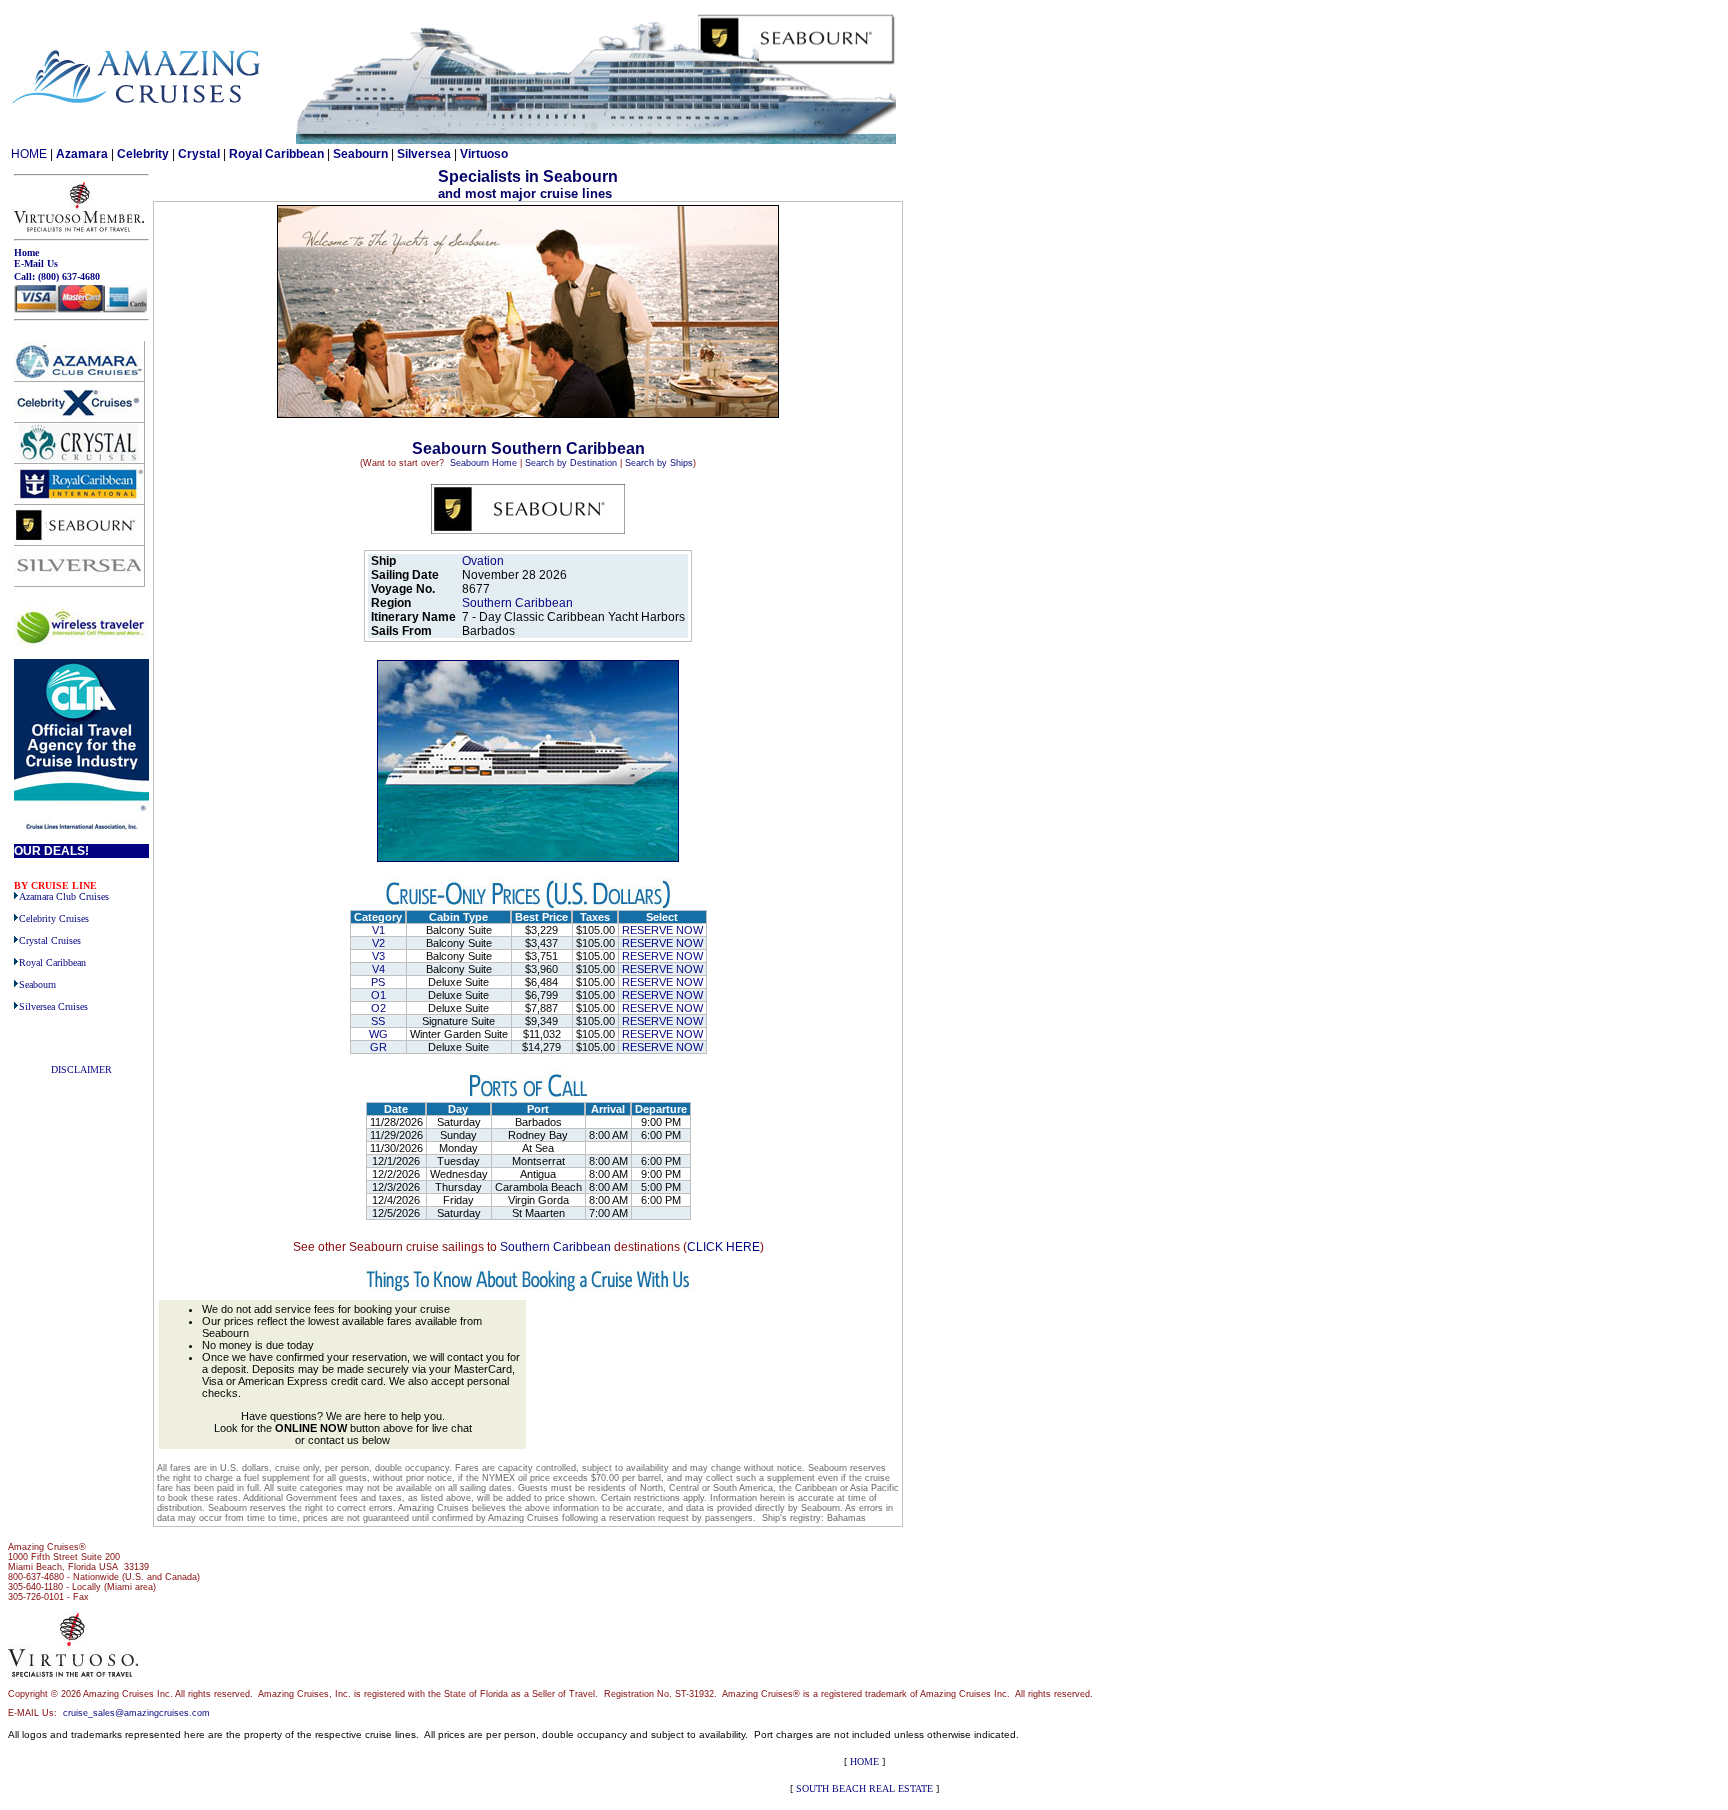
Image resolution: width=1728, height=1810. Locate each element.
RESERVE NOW (662, 930)
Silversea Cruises (53, 1006)
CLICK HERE (723, 1247)
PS (378, 982)
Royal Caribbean (276, 154)
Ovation (483, 561)
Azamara (82, 154)
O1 (378, 995)
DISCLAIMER (81, 1069)
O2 (378, 1008)
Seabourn (360, 154)
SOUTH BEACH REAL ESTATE (864, 1788)
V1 (378, 930)
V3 (378, 956)
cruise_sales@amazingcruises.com (136, 1713)
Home (26, 252)
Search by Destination (571, 463)
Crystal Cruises (50, 940)
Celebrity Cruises (54, 918)
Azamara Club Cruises (64, 896)
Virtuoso (484, 154)
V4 (378, 969)
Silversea (424, 154)
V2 (378, 943)
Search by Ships (659, 463)
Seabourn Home (483, 463)
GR (378, 1047)
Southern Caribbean (519, 603)
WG (378, 1034)
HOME (29, 154)
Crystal (199, 154)
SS (378, 1021)
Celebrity (143, 154)
